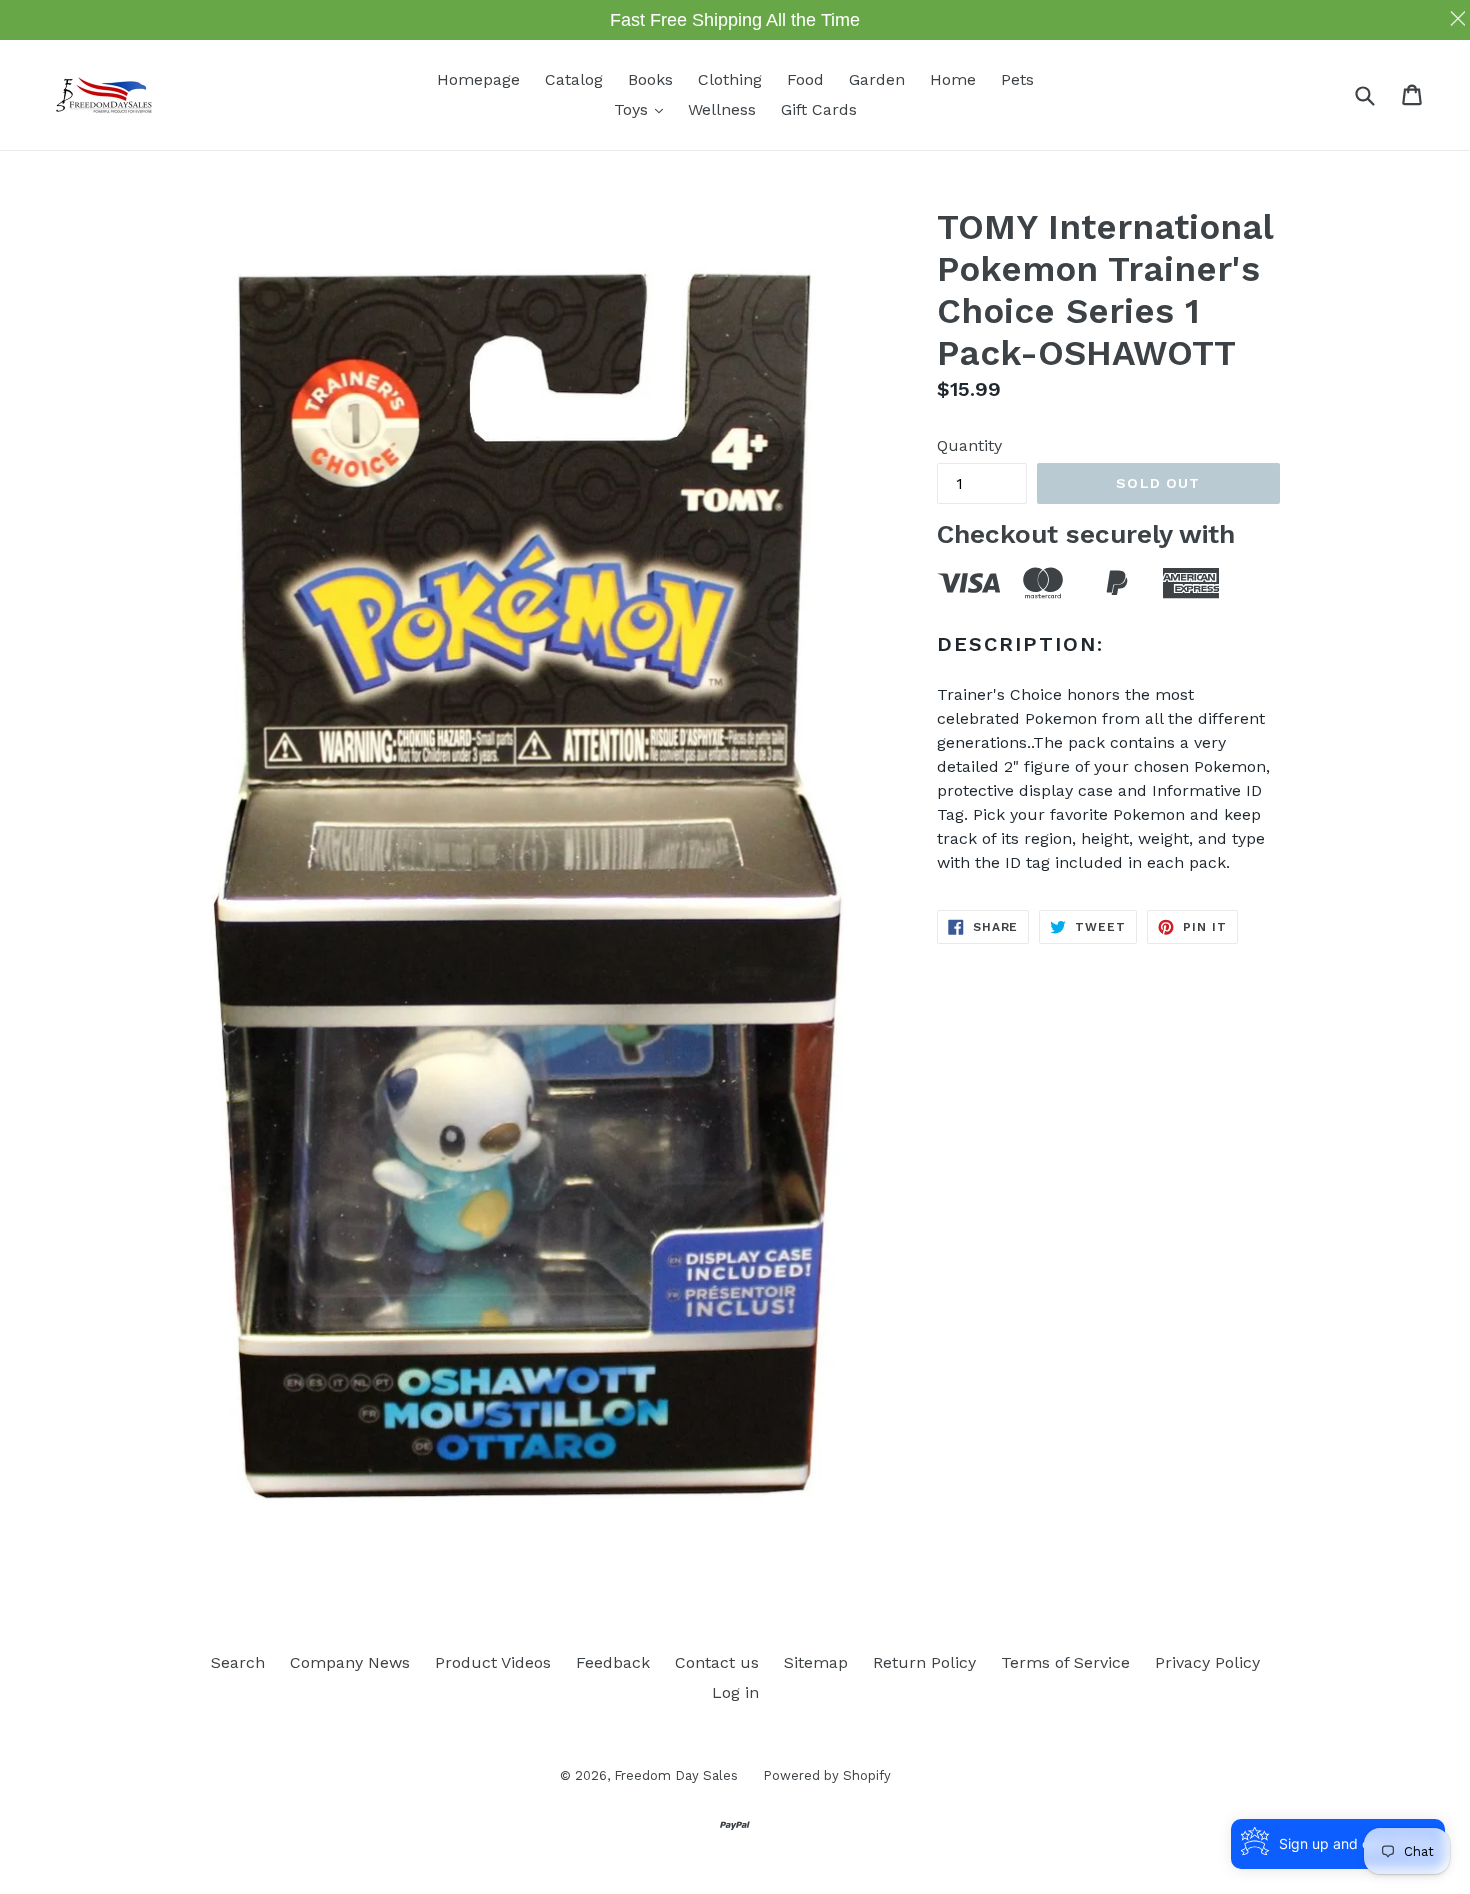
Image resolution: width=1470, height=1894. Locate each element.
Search (238, 1662)
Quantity (969, 445)
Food (805, 79)
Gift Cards (819, 109)
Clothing (730, 79)
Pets (1017, 79)
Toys (643, 109)
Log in (735, 1692)
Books (650, 79)
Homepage (478, 79)
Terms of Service (1065, 1662)
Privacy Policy (1207, 1662)
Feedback (613, 1662)
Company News (350, 1662)
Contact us (717, 1662)
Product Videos (493, 1662)
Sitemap (816, 1662)
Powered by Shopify (827, 1775)
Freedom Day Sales (676, 1775)
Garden (877, 79)
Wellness (722, 109)
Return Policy (924, 1662)
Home (953, 79)
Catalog (574, 79)
